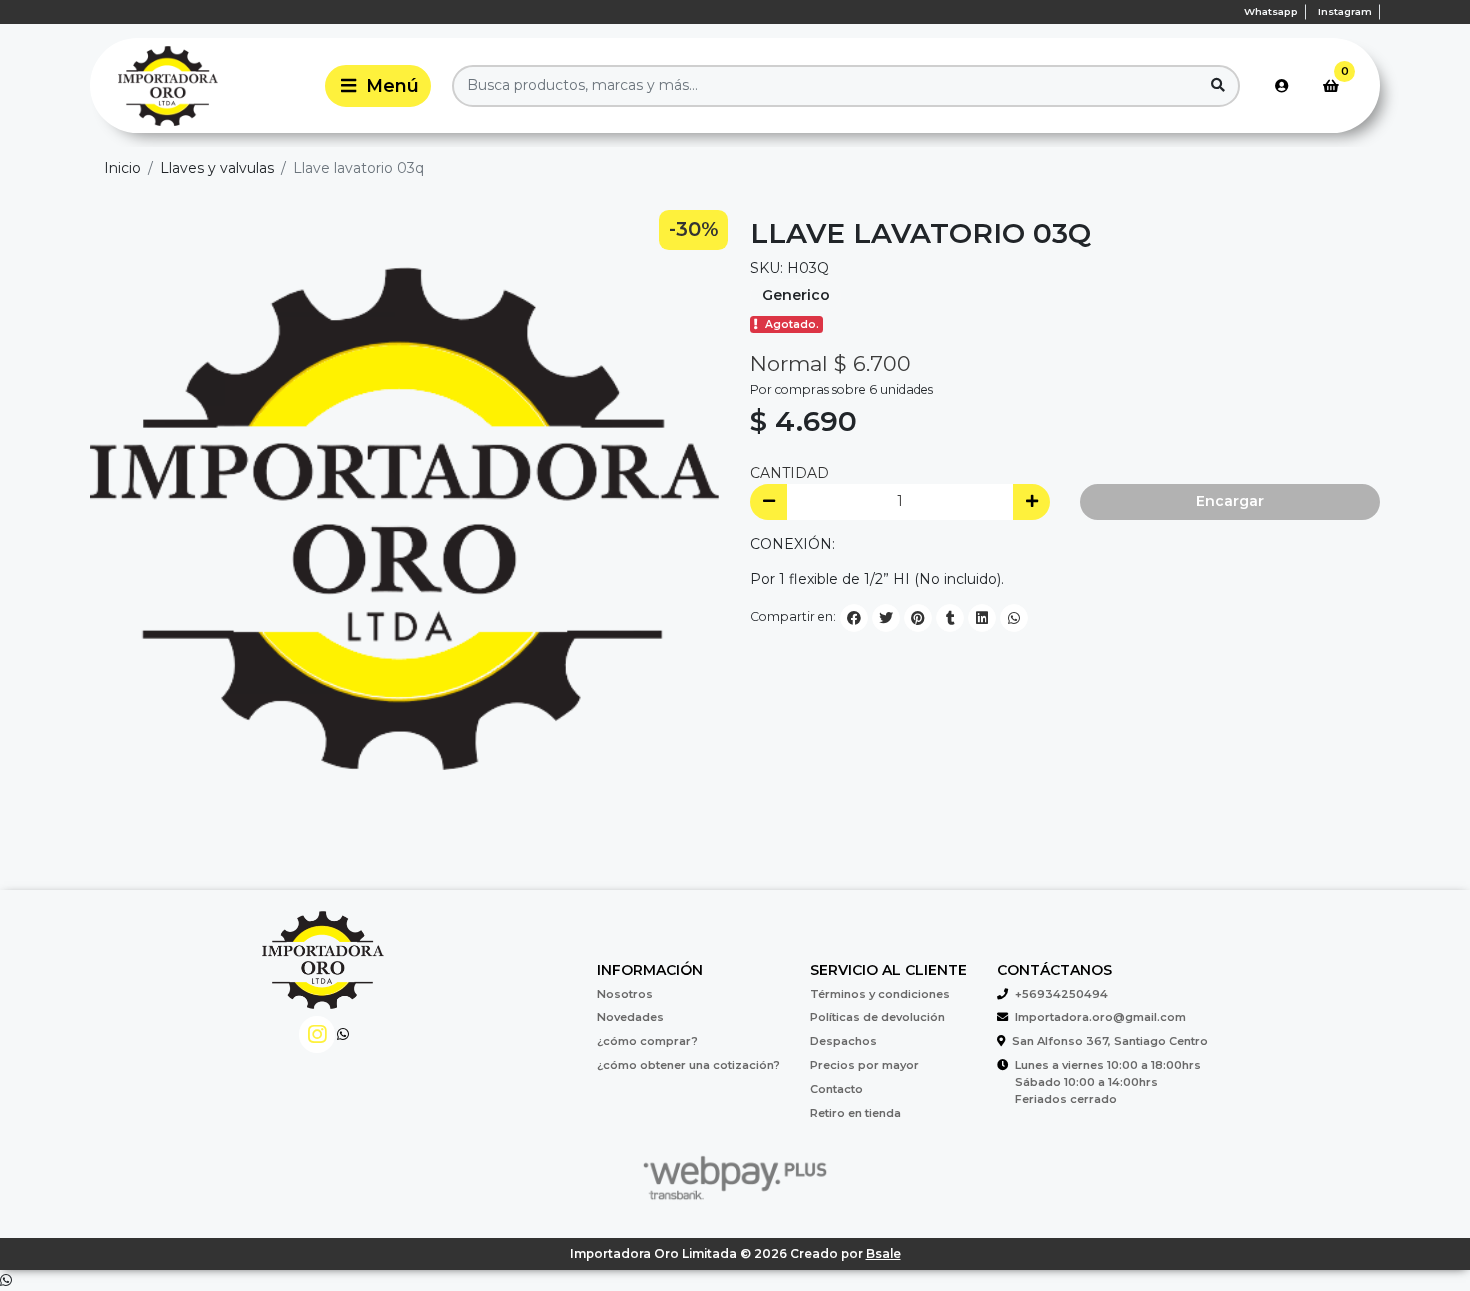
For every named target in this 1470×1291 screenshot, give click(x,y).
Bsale (883, 1253)
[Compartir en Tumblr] (950, 618)
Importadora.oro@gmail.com (1100, 1017)
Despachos (843, 1041)
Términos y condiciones (880, 994)
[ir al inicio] (323, 971)
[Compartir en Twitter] (886, 618)
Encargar (1230, 501)
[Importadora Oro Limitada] (204, 85)
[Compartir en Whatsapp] (1014, 618)
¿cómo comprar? (647, 1041)
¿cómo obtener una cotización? (688, 1065)
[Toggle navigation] (378, 86)
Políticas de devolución (877, 1017)
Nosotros (625, 994)
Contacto (836, 1089)
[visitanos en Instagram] (317, 1034)
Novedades (630, 1017)
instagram (1345, 11)
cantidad (789, 473)
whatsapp (1271, 11)
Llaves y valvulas (217, 168)
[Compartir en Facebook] (854, 618)
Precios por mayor (864, 1065)
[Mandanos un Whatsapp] (343, 1034)
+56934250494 (1061, 994)
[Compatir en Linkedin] (982, 618)
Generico (796, 295)
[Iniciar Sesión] (1282, 86)
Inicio (122, 168)
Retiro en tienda (855, 1113)
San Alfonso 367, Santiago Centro (1110, 1041)
